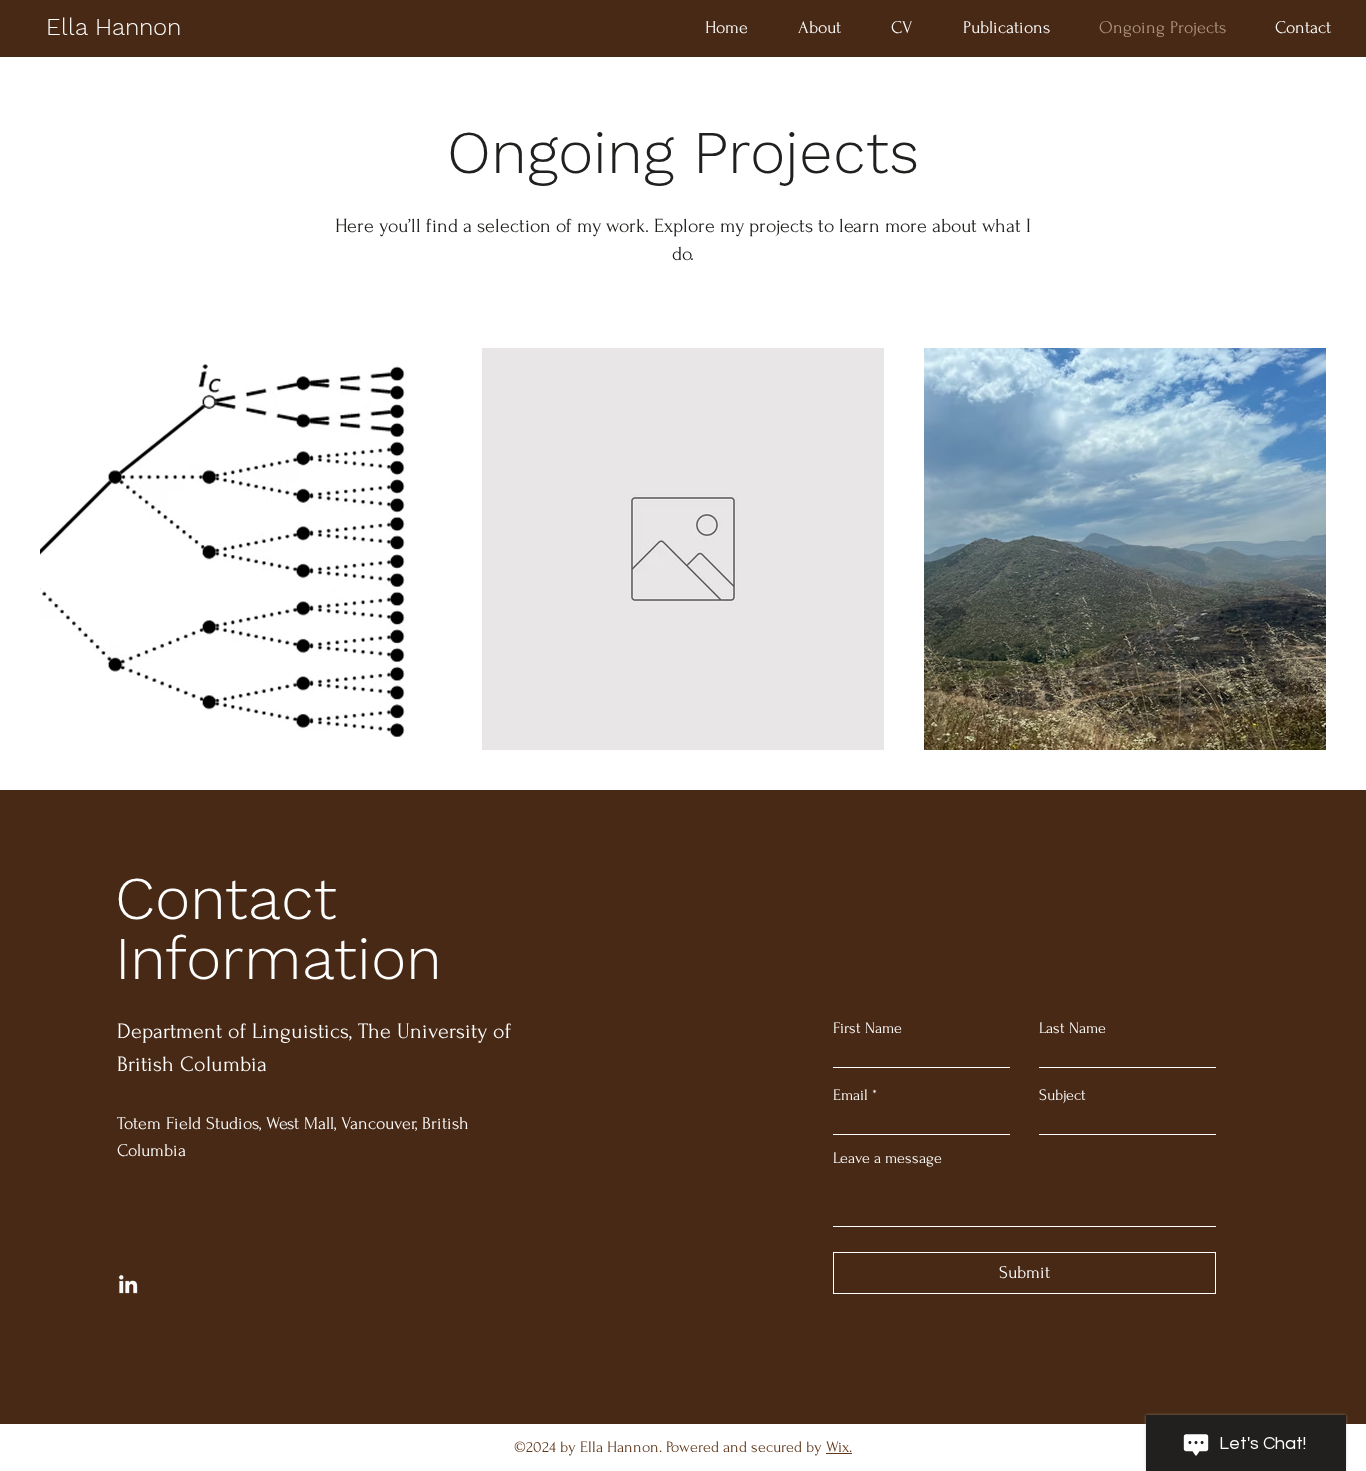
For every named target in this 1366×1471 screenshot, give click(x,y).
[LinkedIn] (128, 1284)
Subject (1062, 1095)
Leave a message (887, 1158)
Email (850, 1095)
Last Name (1072, 1028)
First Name (867, 1028)
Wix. (839, 1447)
